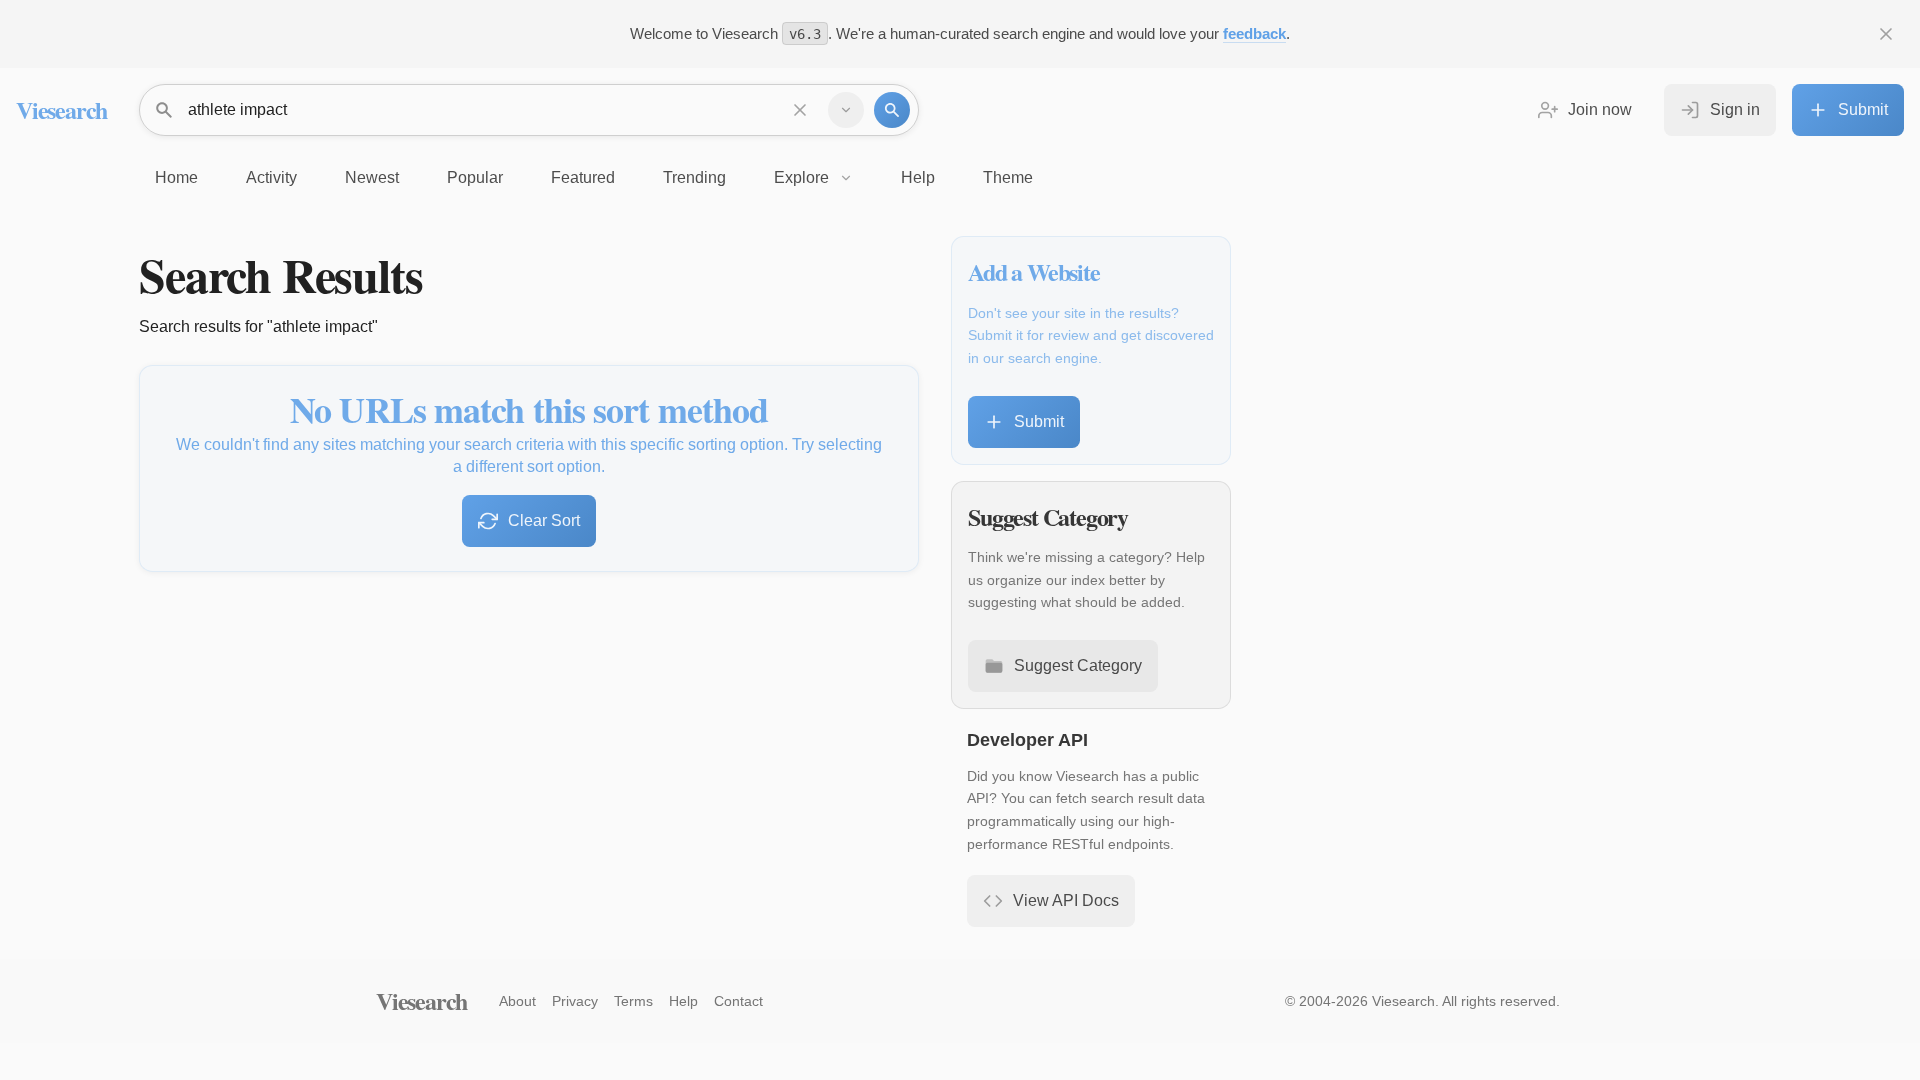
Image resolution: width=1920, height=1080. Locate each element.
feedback (1254, 33)
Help (683, 1001)
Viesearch (61, 109)
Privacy (575, 1001)
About (517, 1001)
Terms (633, 1001)
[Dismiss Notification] (1886, 34)
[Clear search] (800, 110)
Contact (738, 1001)
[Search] (892, 110)
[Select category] (846, 110)
